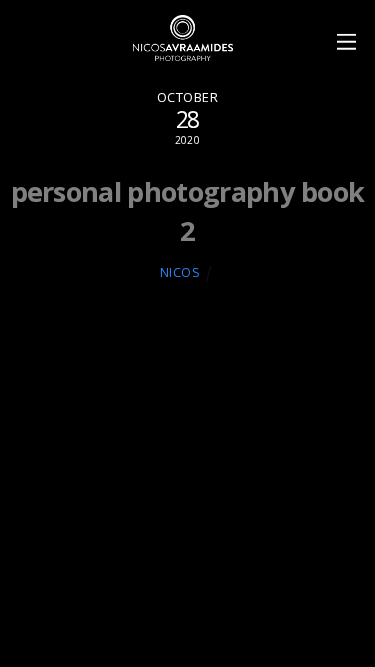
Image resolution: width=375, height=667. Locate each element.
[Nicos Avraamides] (183, 51)
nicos (180, 272)
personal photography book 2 (188, 210)
